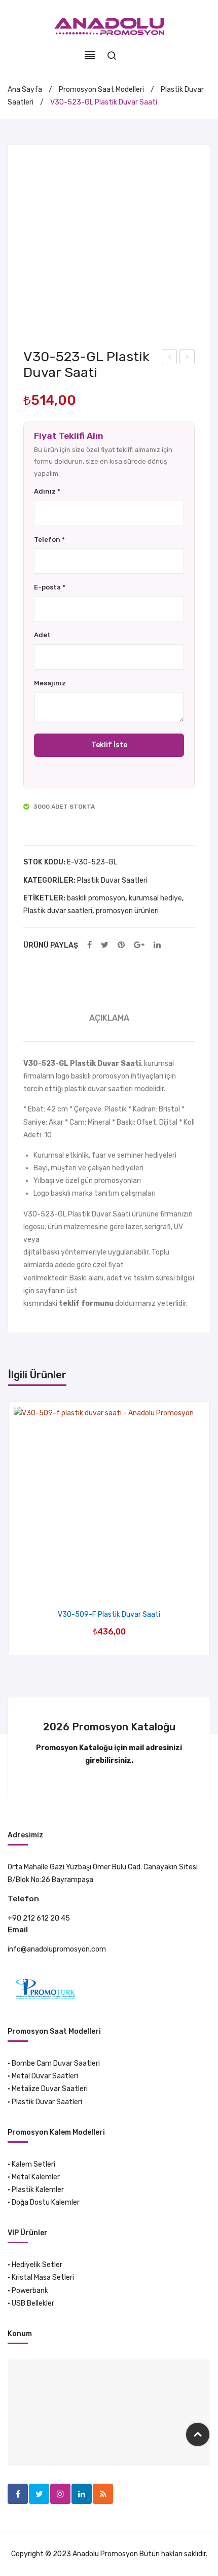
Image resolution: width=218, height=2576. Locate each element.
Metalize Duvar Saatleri (50, 2089)
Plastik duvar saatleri (58, 911)
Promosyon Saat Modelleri (101, 90)
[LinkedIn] (157, 945)
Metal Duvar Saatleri (45, 2076)
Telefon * (49, 539)
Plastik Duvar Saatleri (112, 880)
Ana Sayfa (25, 90)
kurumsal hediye (155, 898)
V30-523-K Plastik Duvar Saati (188, 358)
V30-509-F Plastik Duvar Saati (109, 1614)
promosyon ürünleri (127, 911)
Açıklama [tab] (109, 1018)
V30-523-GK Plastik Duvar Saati (170, 358)
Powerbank (30, 2291)
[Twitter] (105, 945)
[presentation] (19, 1528)
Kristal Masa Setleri (43, 2277)
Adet (42, 635)
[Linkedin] (82, 2494)
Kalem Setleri (33, 2164)
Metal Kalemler (36, 2177)
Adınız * (47, 491)
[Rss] (103, 2494)
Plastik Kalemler (38, 2190)
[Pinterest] (121, 945)
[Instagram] (60, 2494)
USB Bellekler (33, 2303)
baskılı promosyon (96, 898)
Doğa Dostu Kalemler (46, 2202)
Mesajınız (50, 683)
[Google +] (139, 945)
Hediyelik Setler (37, 2265)
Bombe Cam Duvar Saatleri (56, 2063)
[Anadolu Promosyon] (109, 26)
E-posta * (50, 587)
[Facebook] (89, 945)
